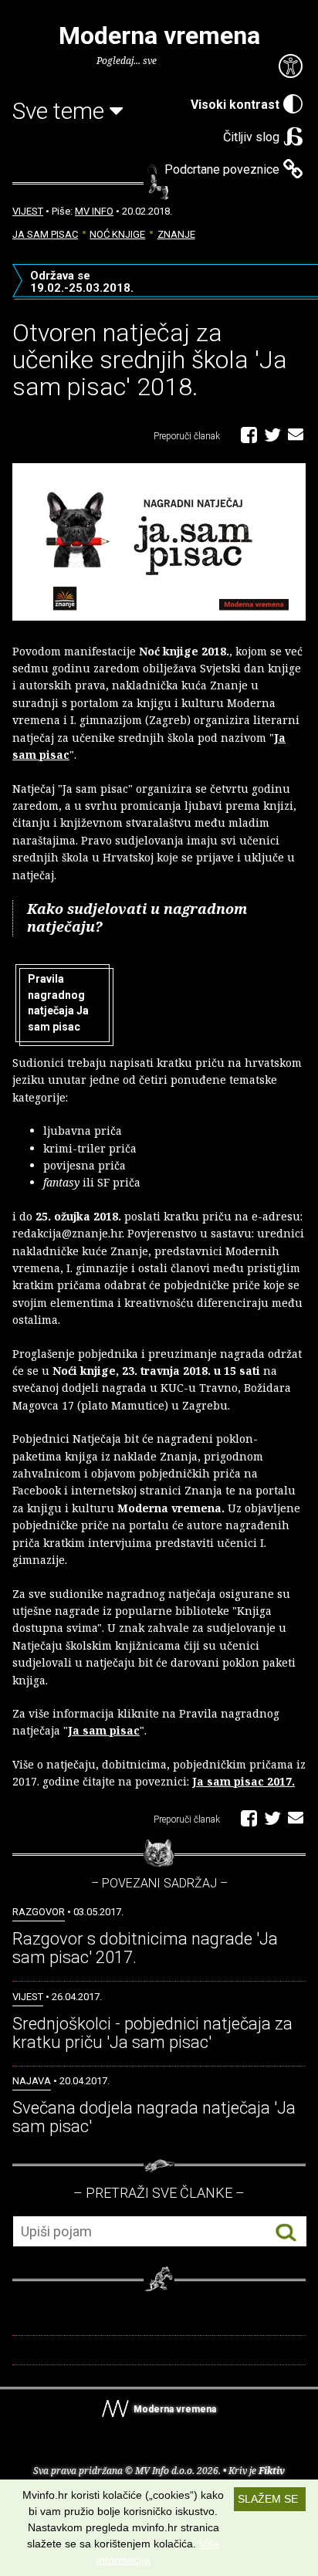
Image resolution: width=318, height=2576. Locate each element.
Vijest (28, 211)
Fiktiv (272, 2471)
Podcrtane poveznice (222, 169)
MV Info (94, 211)
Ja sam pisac (45, 234)
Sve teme (61, 111)
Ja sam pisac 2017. (244, 1781)
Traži (286, 2232)
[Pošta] (296, 434)
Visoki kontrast (235, 105)
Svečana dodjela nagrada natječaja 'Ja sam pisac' (154, 2117)
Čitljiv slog (251, 137)
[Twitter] (272, 434)
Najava (32, 2081)
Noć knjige (117, 234)
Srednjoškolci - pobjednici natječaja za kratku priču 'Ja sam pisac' (152, 2033)
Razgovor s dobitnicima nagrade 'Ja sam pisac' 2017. (145, 1948)
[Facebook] (249, 434)
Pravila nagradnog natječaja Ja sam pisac (58, 1003)
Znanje (176, 234)
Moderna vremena (159, 36)
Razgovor (39, 1912)
